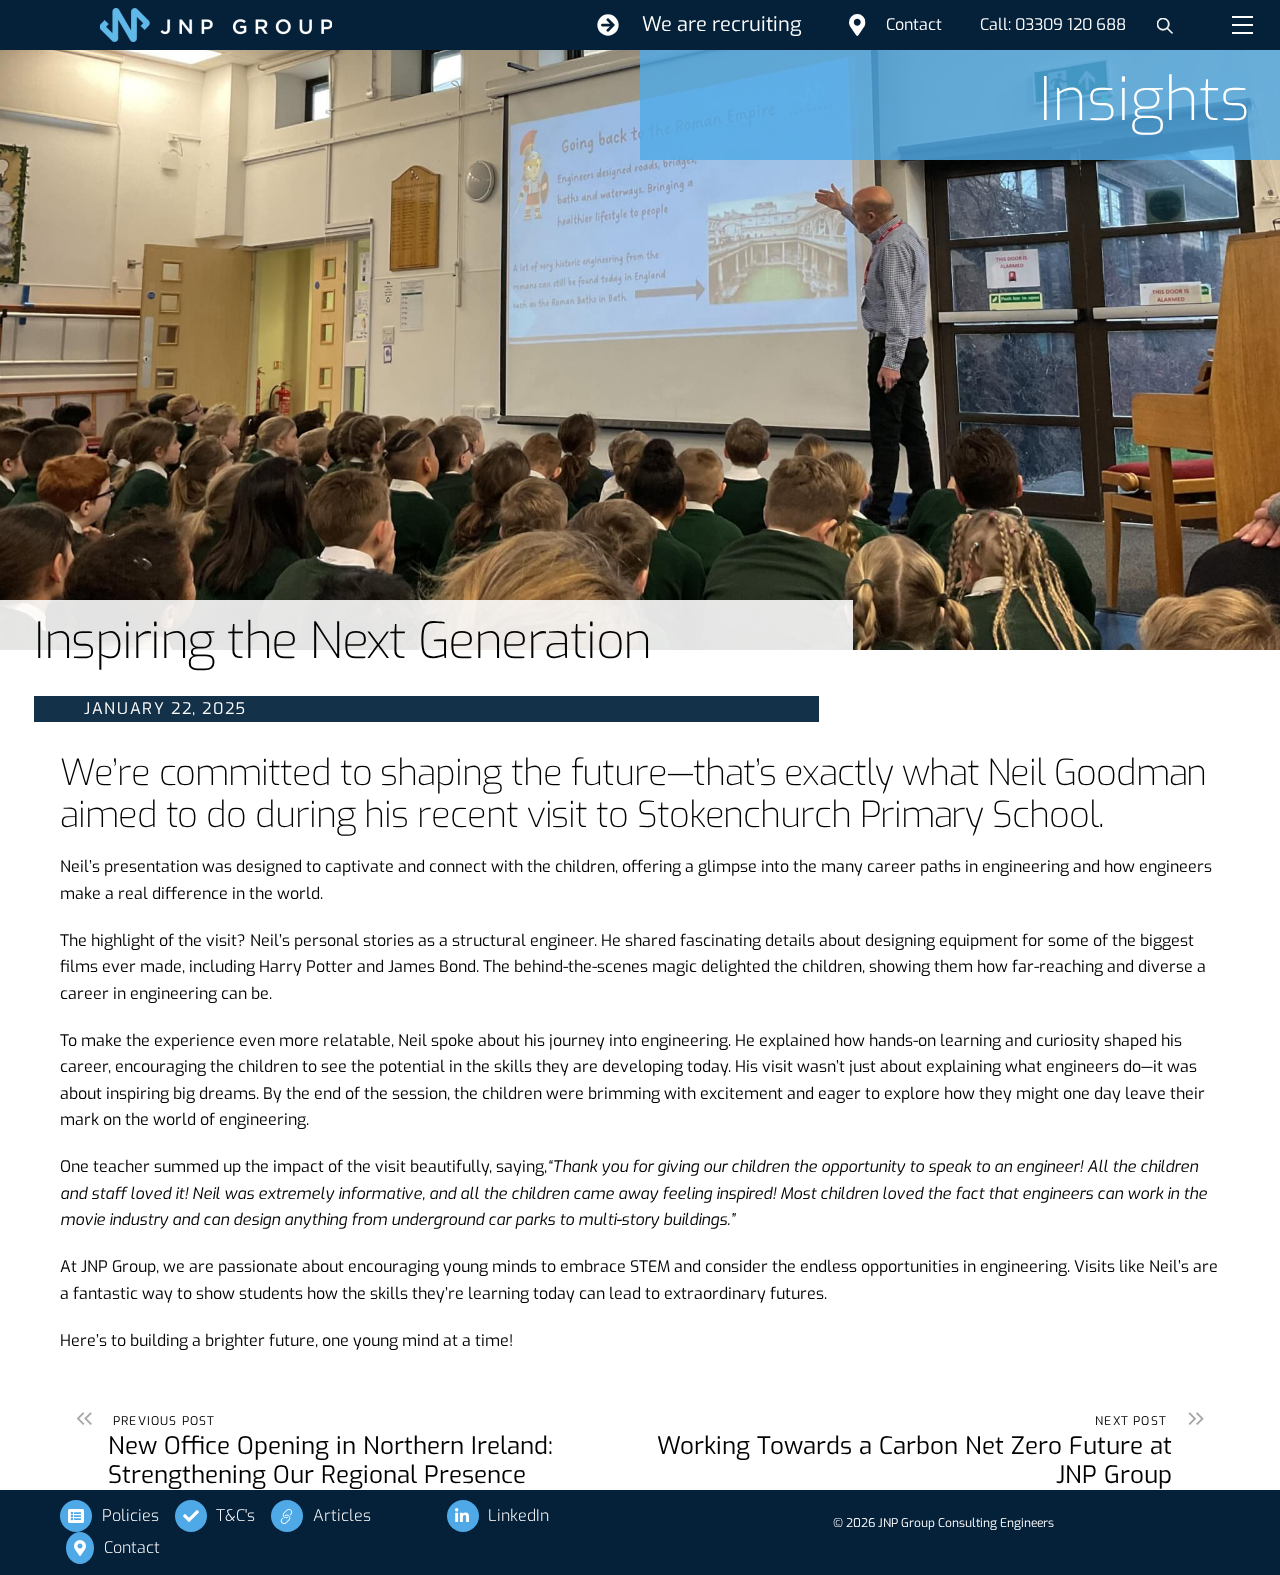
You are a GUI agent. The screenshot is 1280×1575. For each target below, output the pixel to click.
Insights (1144, 100)
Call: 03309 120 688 (1053, 24)
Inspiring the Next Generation (342, 641)
